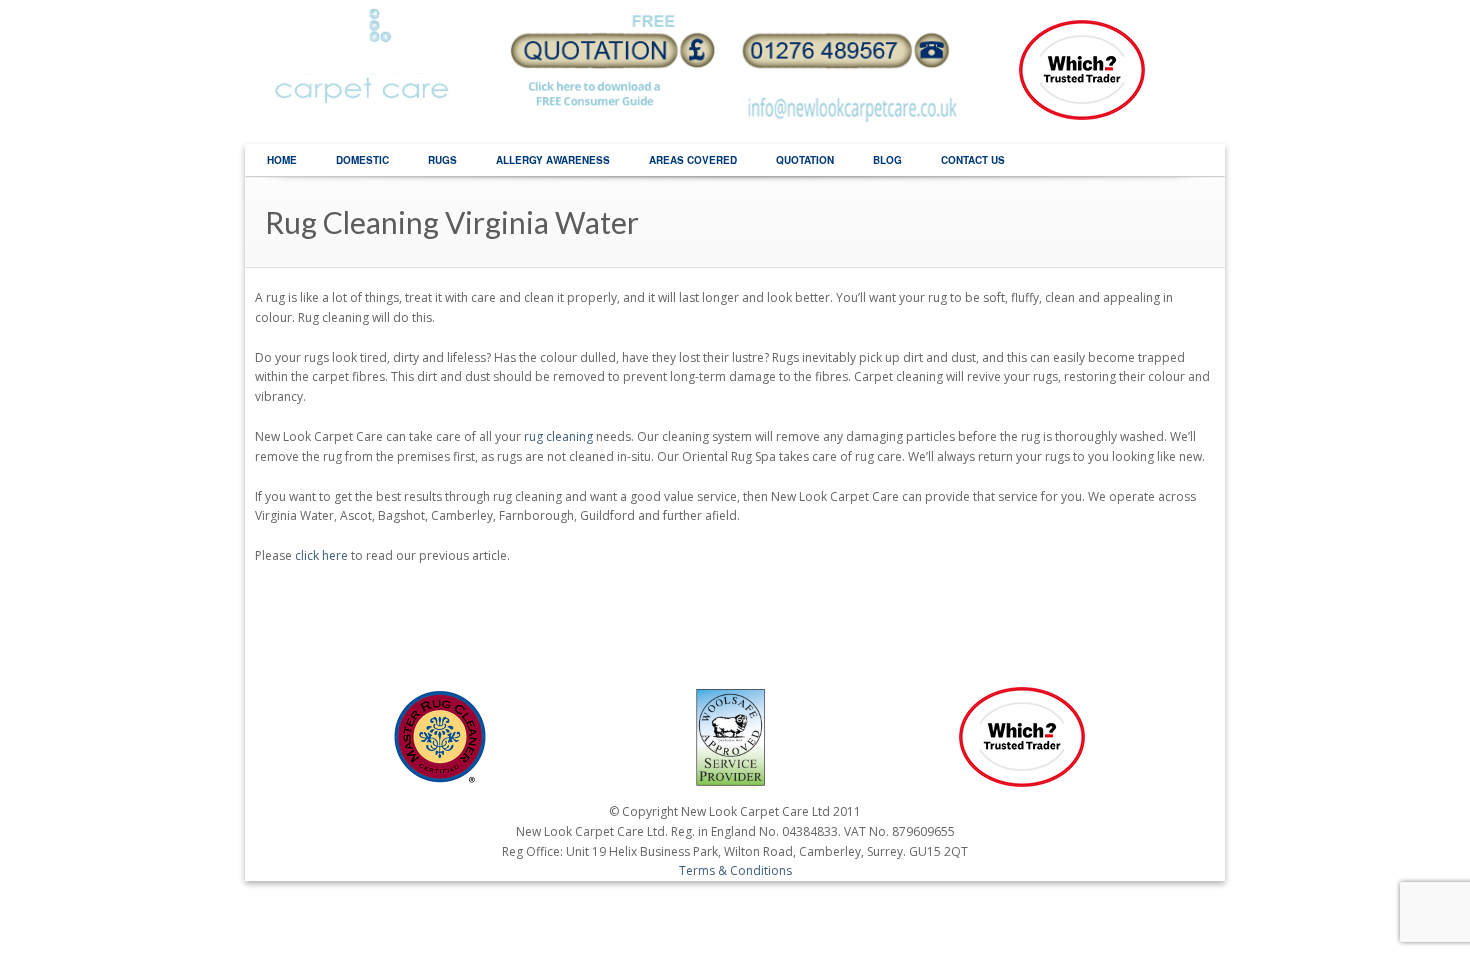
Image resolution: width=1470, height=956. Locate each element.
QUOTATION (805, 160)
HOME (282, 160)
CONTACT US (973, 160)
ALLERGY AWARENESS (553, 160)
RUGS (442, 160)
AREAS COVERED (693, 160)
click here (321, 555)
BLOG (887, 160)
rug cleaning (558, 436)
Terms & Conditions (735, 870)
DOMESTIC (362, 160)
